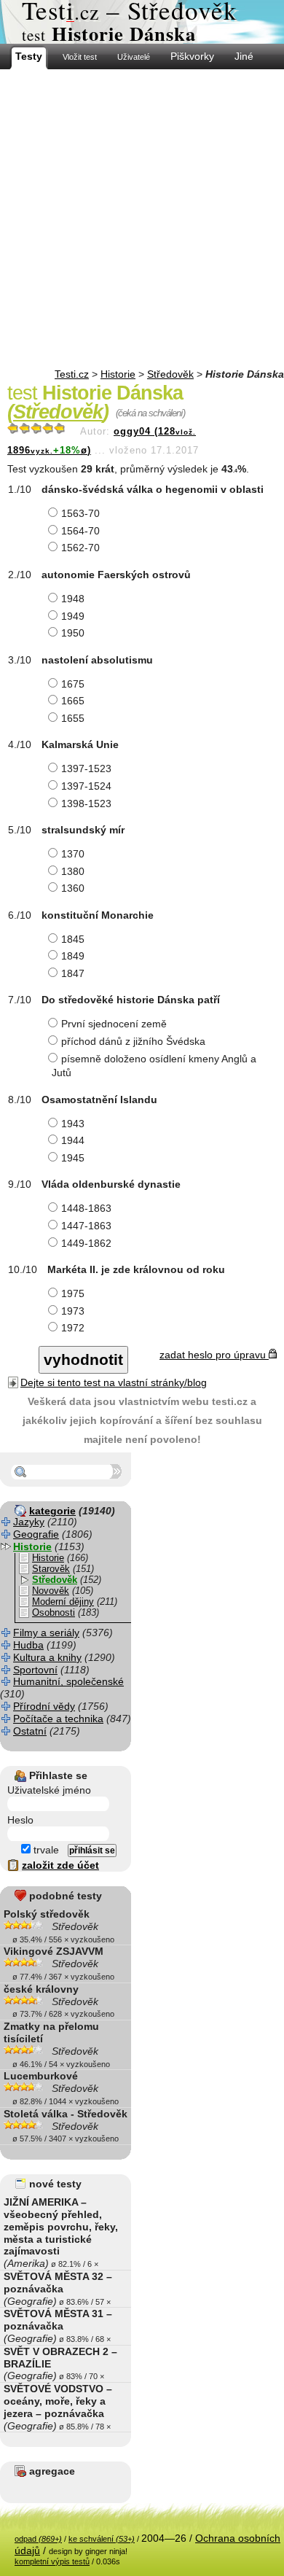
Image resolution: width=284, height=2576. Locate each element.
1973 (73, 1311)
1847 (73, 973)
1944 (73, 1140)
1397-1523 (86, 768)
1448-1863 (86, 1208)
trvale (45, 1850)
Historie (118, 374)
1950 (73, 633)
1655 (73, 718)
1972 (73, 1328)
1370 (73, 854)
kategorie (52, 1511)
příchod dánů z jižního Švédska (133, 1041)
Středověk (170, 374)
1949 (73, 616)
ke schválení (102, 2539)
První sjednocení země (114, 1024)
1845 (73, 939)
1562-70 (80, 548)
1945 (73, 1158)
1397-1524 (86, 786)
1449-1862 (86, 1243)
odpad (38, 2539)
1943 (73, 1124)
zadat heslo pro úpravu (214, 1355)
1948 (73, 599)
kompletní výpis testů (52, 2561)
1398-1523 (86, 803)
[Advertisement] (142, 219)
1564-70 (80, 531)
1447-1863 (86, 1226)
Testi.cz (72, 374)
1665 (73, 701)
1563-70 (80, 513)
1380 (73, 871)
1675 (73, 684)
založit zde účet (60, 1865)
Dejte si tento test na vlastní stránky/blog (114, 1382)
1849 (73, 956)
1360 (73, 888)
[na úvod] (142, 22)
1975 (73, 1293)
